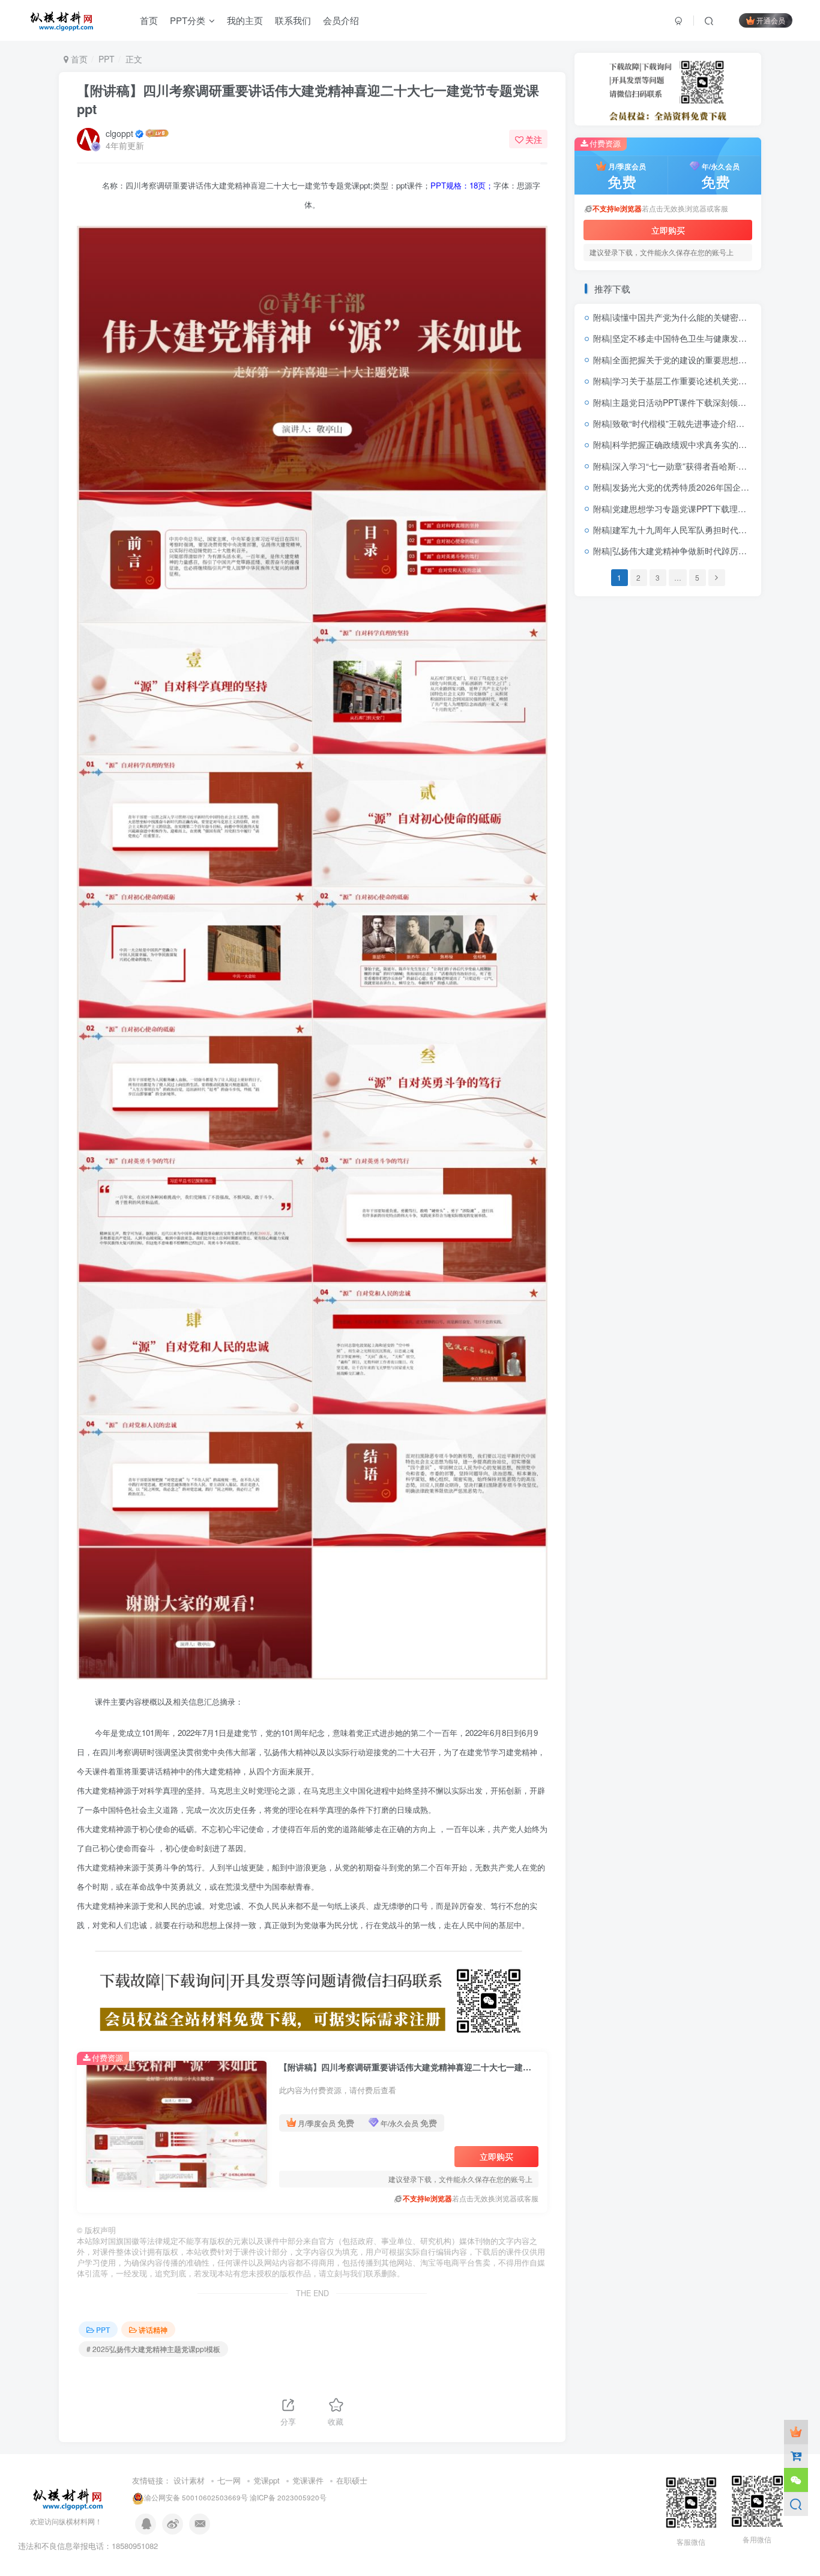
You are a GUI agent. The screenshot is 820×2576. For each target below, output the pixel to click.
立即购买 (496, 2156)
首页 (78, 59)
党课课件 (308, 2480)
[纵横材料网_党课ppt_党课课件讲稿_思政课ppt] (69, 2497)
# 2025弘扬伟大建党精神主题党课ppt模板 (153, 2349)
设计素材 (189, 2480)
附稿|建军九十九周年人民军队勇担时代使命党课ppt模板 (697, 530)
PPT (107, 59)
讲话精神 (153, 2330)
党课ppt (267, 2480)
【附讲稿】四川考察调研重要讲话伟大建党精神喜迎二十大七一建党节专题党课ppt (308, 99)
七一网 (229, 2480)
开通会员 (771, 20)
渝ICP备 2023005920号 (288, 2497)
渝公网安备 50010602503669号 (196, 2497)
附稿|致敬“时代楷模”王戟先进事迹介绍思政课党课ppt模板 (700, 423)
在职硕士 (352, 2480)
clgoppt (119, 133)
